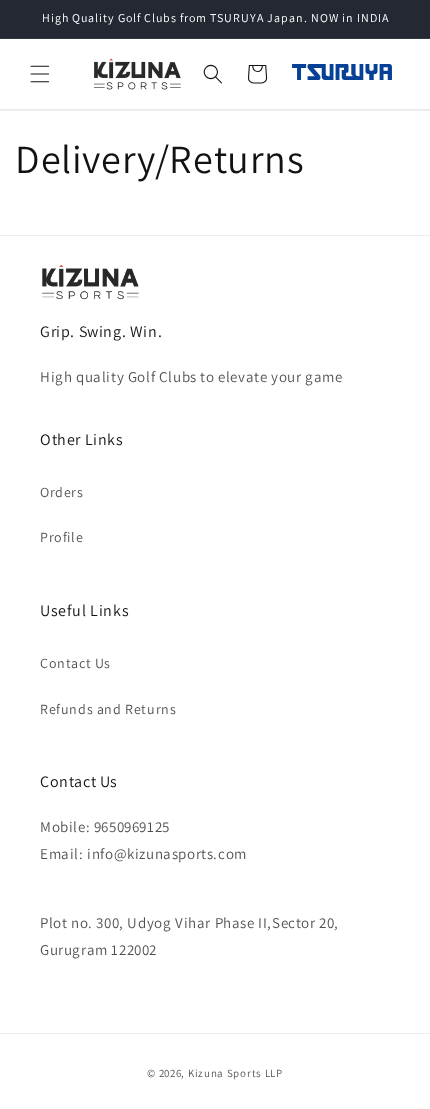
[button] (40, 74)
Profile (61, 537)
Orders (62, 492)
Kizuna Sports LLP (235, 1073)
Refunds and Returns (108, 709)
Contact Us (75, 663)
